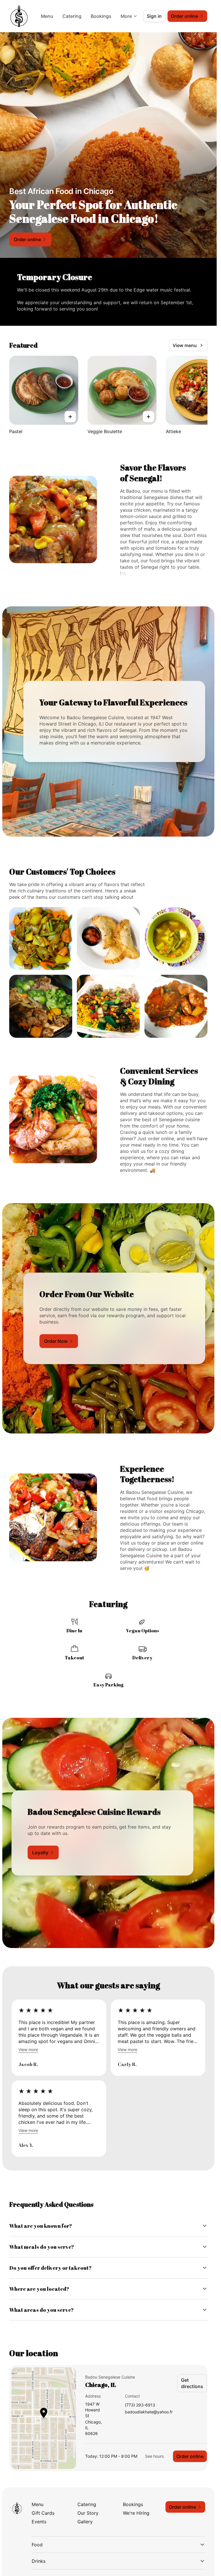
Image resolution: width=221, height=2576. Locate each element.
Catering (72, 16)
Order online (190, 2456)
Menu (47, 16)
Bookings (101, 16)
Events (39, 2522)
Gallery (85, 2522)
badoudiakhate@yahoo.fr (149, 2412)
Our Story (88, 2513)
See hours (154, 2456)
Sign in (154, 16)
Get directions (192, 2383)
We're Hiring (136, 2513)
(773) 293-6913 (140, 2405)
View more (28, 2049)
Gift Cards (43, 2513)
